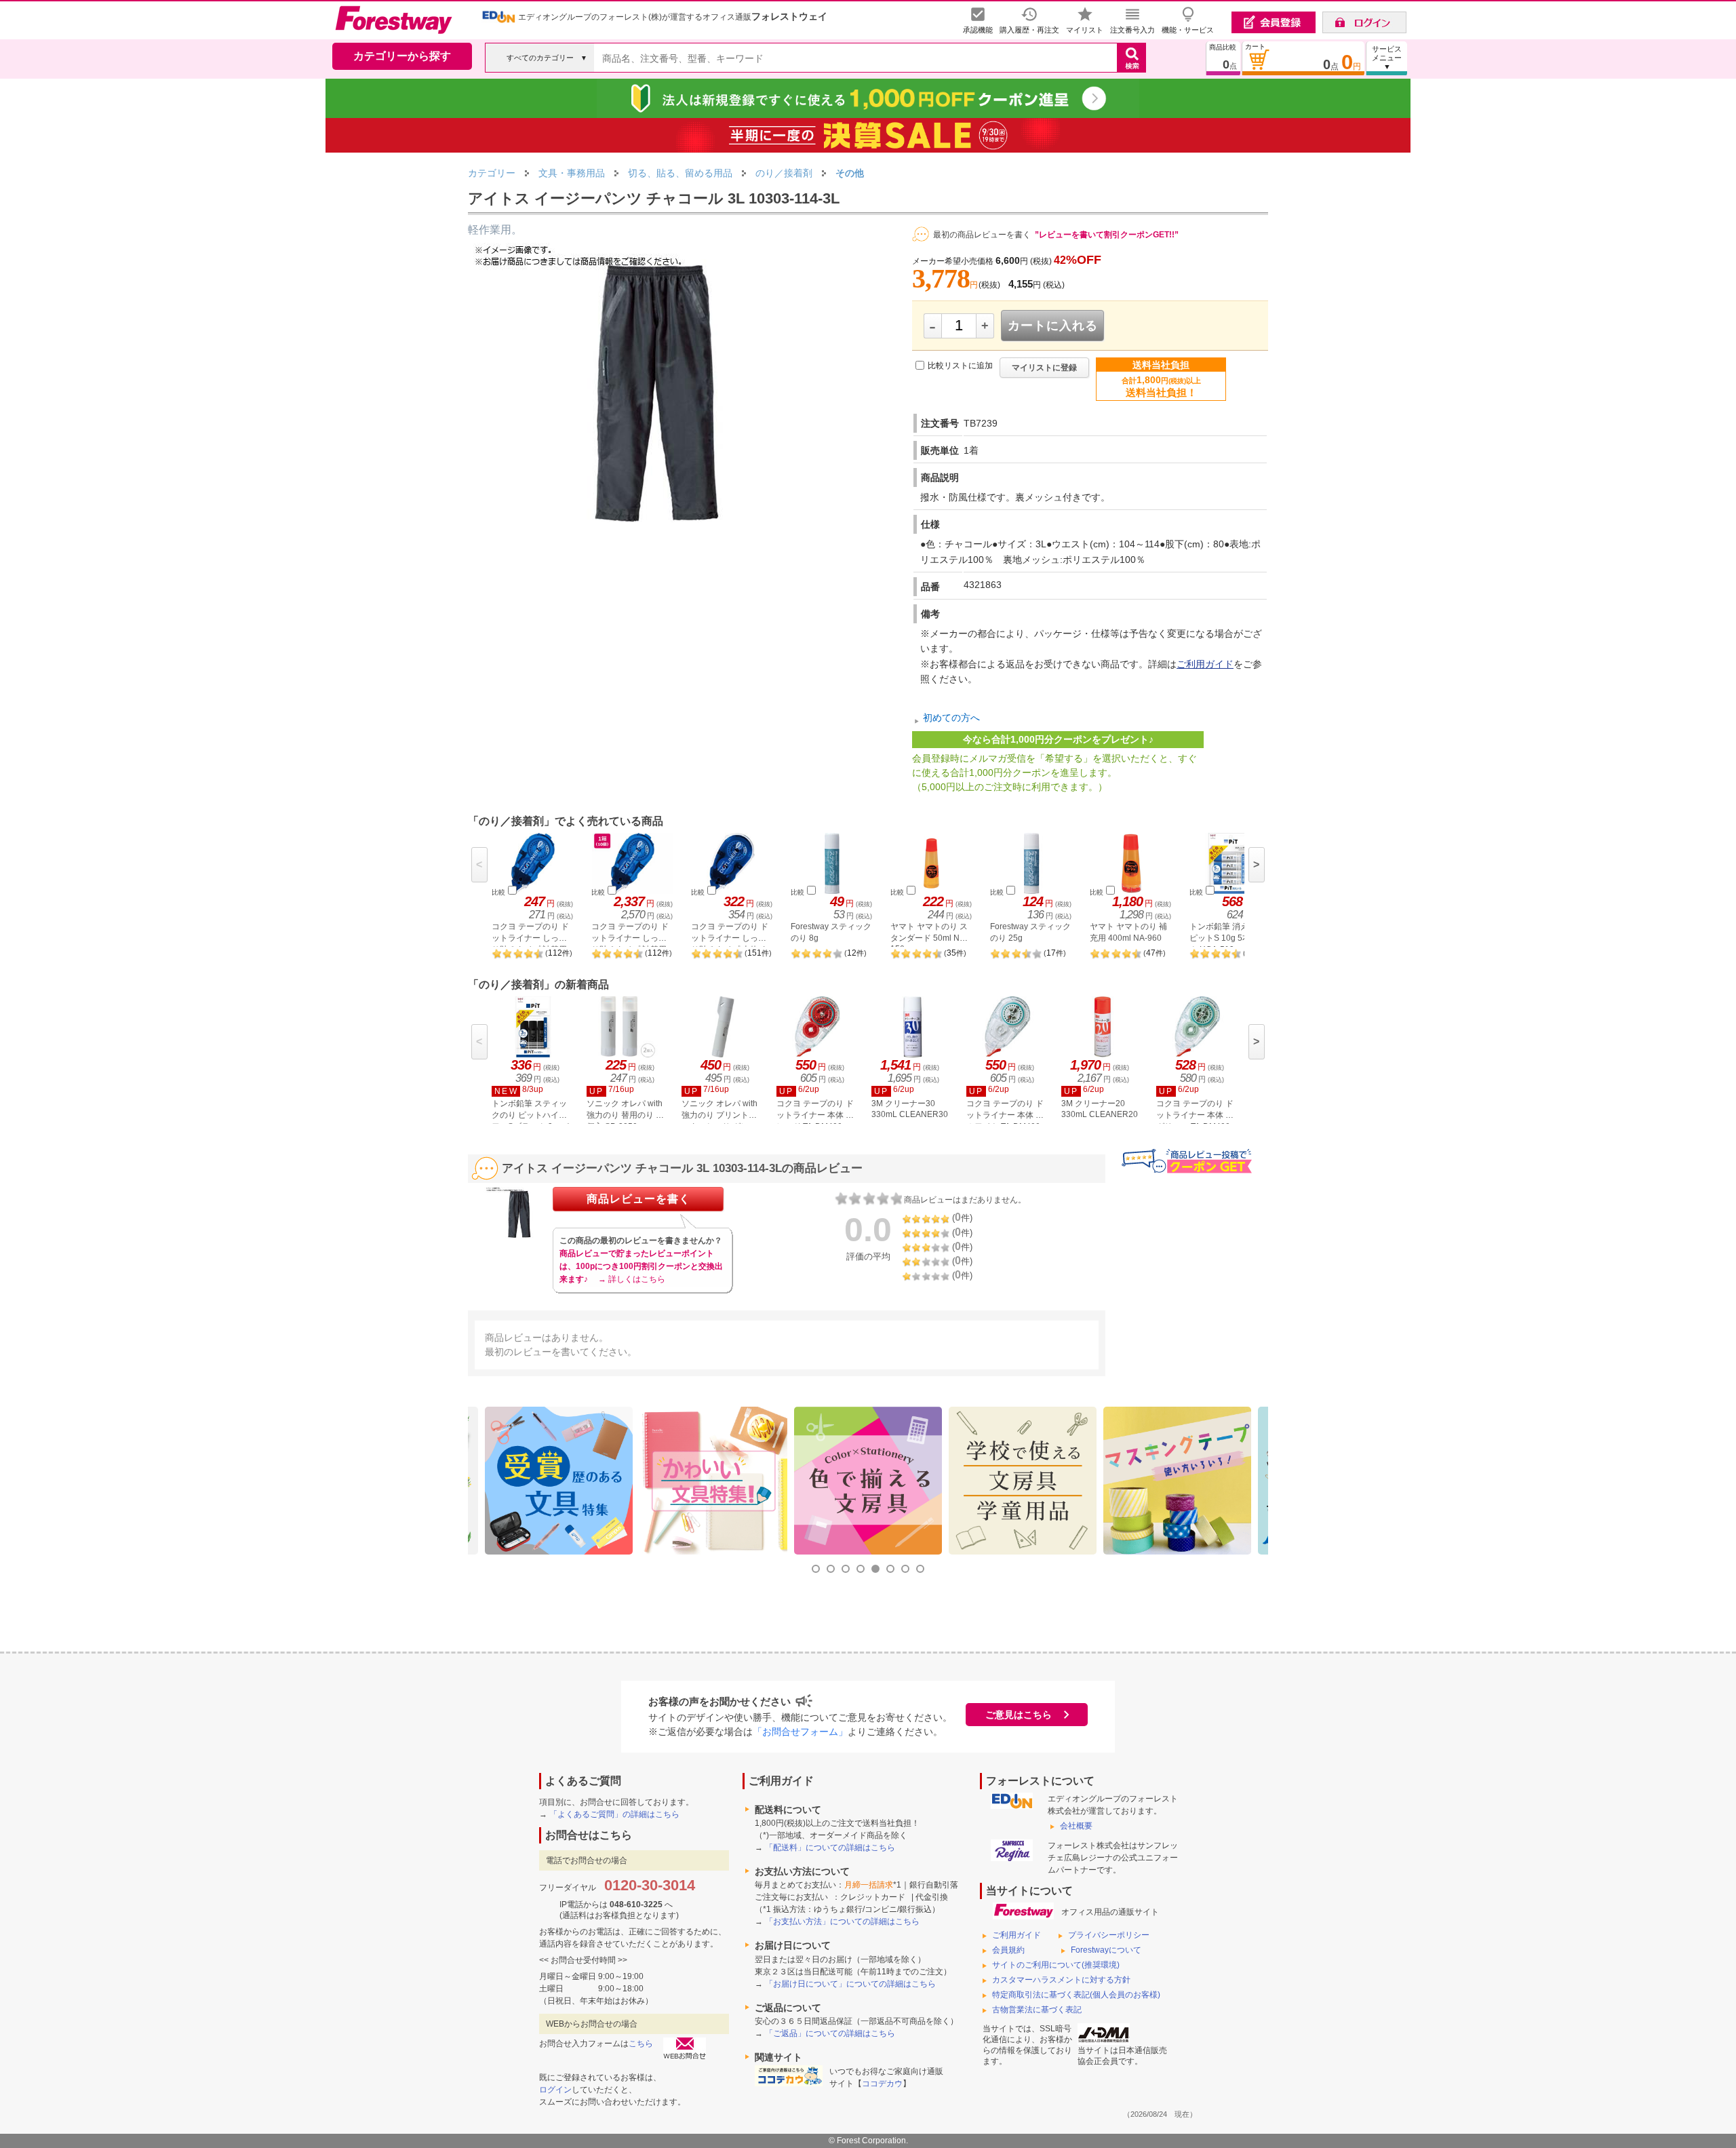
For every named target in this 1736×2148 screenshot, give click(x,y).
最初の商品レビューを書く (982, 235)
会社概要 (1076, 1826)
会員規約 (1008, 1950)
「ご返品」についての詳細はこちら (830, 2033)
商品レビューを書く (638, 1199)
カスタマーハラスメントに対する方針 (1061, 1980)
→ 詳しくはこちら (632, 1279)
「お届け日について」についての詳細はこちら (850, 1984)
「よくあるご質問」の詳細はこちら (614, 1814)
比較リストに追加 (960, 366)
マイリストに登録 (1044, 368)
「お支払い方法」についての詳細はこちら (842, 1921)
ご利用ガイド (1205, 664)
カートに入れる (1053, 326)
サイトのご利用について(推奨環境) (1056, 1965)
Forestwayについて (1106, 1950)
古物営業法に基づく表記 (1037, 2010)
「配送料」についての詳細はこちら (830, 1848)
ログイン (555, 2090)
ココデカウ (882, 2084)
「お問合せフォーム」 (800, 1732)
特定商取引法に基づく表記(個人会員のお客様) (1076, 1995)
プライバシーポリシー (1109, 1935)
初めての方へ (951, 718)
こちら (641, 2044)
